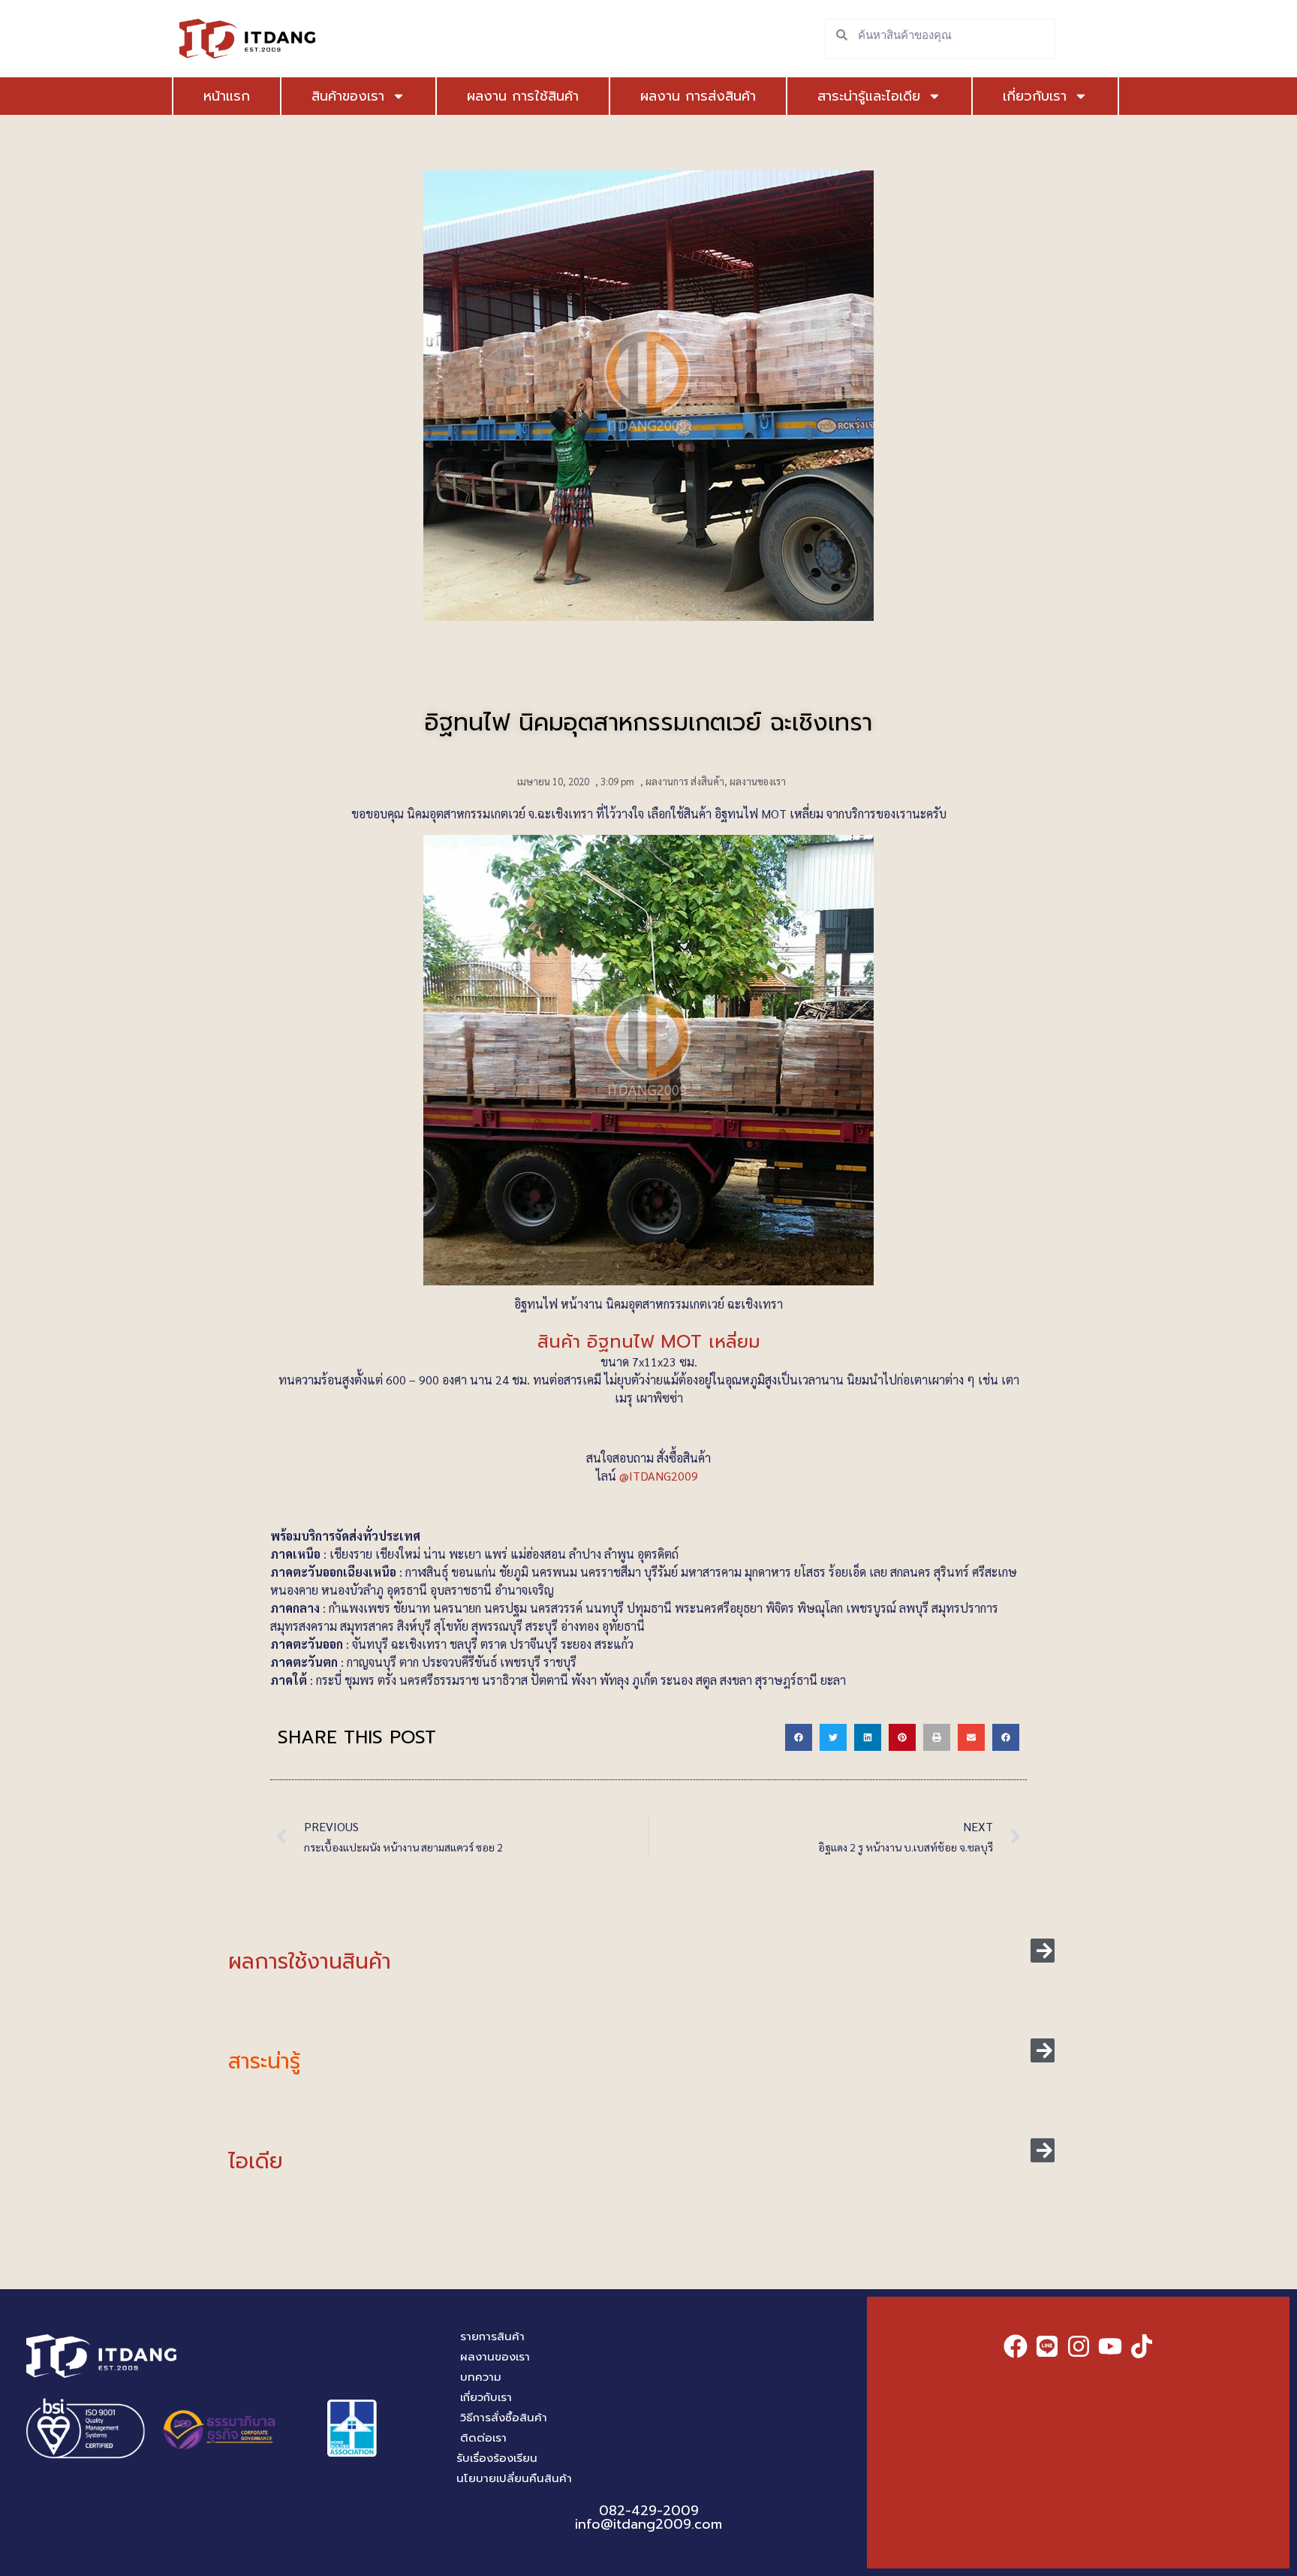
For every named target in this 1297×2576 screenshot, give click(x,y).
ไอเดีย (256, 2161)
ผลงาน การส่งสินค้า (698, 96)
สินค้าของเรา (348, 96)
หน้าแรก (227, 96)
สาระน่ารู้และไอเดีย (869, 96)
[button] (799, 1737)
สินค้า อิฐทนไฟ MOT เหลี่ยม (649, 1342)
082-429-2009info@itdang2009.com (648, 2517)
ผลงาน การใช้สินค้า (523, 96)
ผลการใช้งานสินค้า (310, 1961)
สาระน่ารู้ (264, 2061)
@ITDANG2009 (660, 1476)
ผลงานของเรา (758, 781)
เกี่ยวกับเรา (1035, 96)
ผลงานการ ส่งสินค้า (685, 781)
